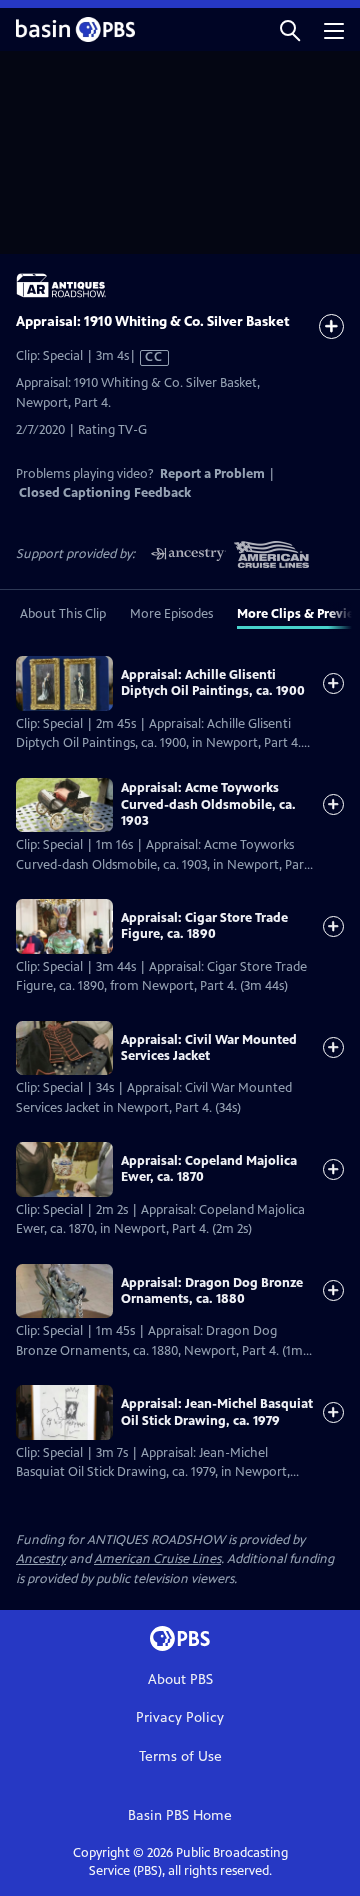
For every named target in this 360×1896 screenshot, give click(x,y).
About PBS (180, 1679)
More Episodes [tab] (171, 614)
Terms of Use (180, 1756)
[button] (290, 29)
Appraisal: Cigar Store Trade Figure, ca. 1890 (204, 926)
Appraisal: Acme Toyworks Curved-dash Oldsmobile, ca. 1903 (208, 804)
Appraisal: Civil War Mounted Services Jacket (209, 1048)
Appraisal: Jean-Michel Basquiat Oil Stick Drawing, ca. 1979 (217, 1412)
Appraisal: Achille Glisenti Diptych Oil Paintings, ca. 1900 (213, 683)
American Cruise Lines (157, 1559)
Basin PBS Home (180, 1815)
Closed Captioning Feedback (105, 493)
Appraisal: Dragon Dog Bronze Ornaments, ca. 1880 (212, 1291)
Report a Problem (212, 474)
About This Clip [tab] (63, 614)
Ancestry (41, 1559)
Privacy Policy (180, 1717)
